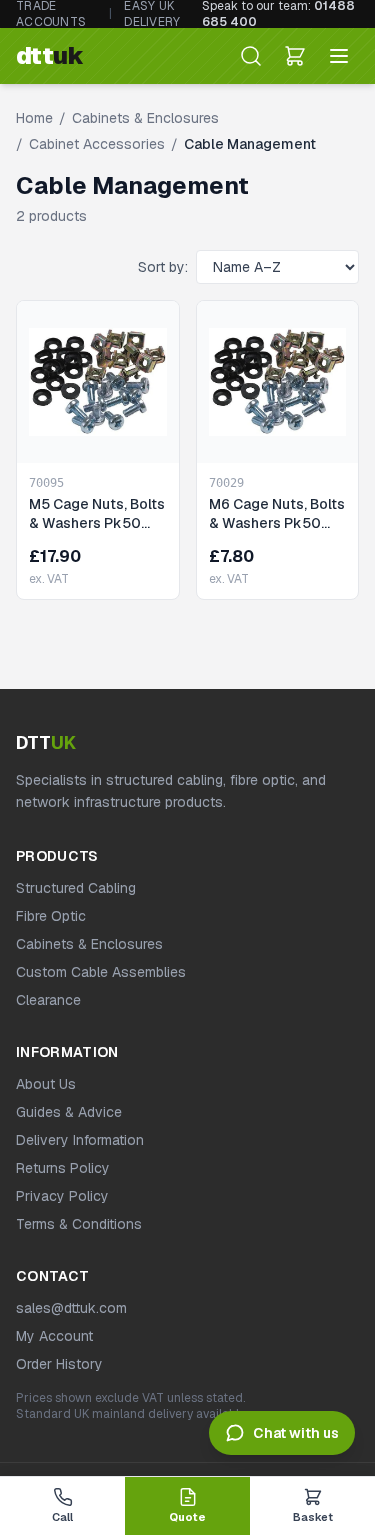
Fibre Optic (51, 916)
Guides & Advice (69, 1112)
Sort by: (163, 267)
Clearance (48, 1000)
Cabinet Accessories (97, 144)
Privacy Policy (62, 1196)
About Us (46, 1084)
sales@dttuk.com (71, 1308)
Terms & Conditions (79, 1224)
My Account (54, 1336)
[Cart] (295, 56)
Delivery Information (80, 1140)
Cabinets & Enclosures (145, 118)
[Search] (251, 56)
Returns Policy (63, 1168)
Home (34, 118)
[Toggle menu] (339, 56)
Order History (59, 1364)
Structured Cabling (76, 888)
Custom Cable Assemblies (101, 972)
